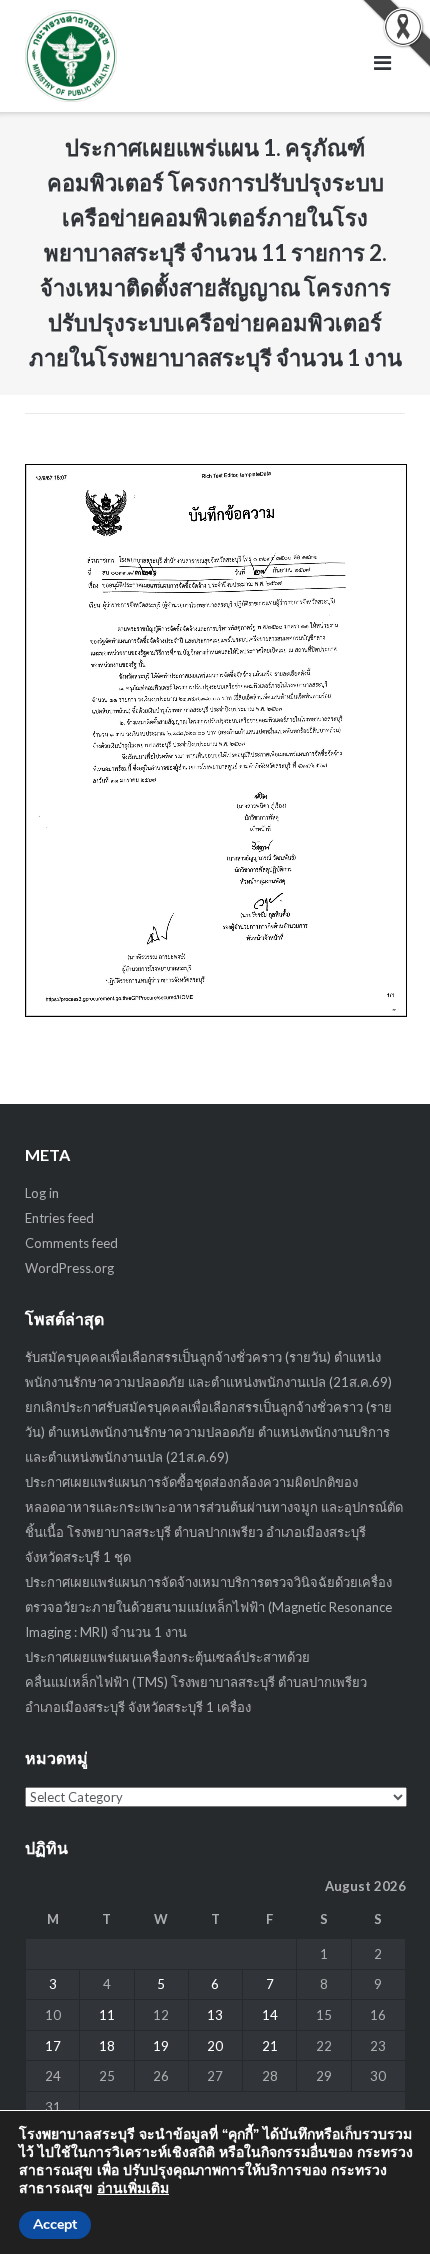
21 (270, 2046)
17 (53, 2046)
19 (161, 2046)
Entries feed (59, 1218)
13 (215, 2015)
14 (270, 2015)
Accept (55, 2224)
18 (107, 2046)
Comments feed (71, 1243)
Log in (42, 1193)
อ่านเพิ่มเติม (133, 2188)
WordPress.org (69, 1268)
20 (215, 2046)
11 (107, 2015)
